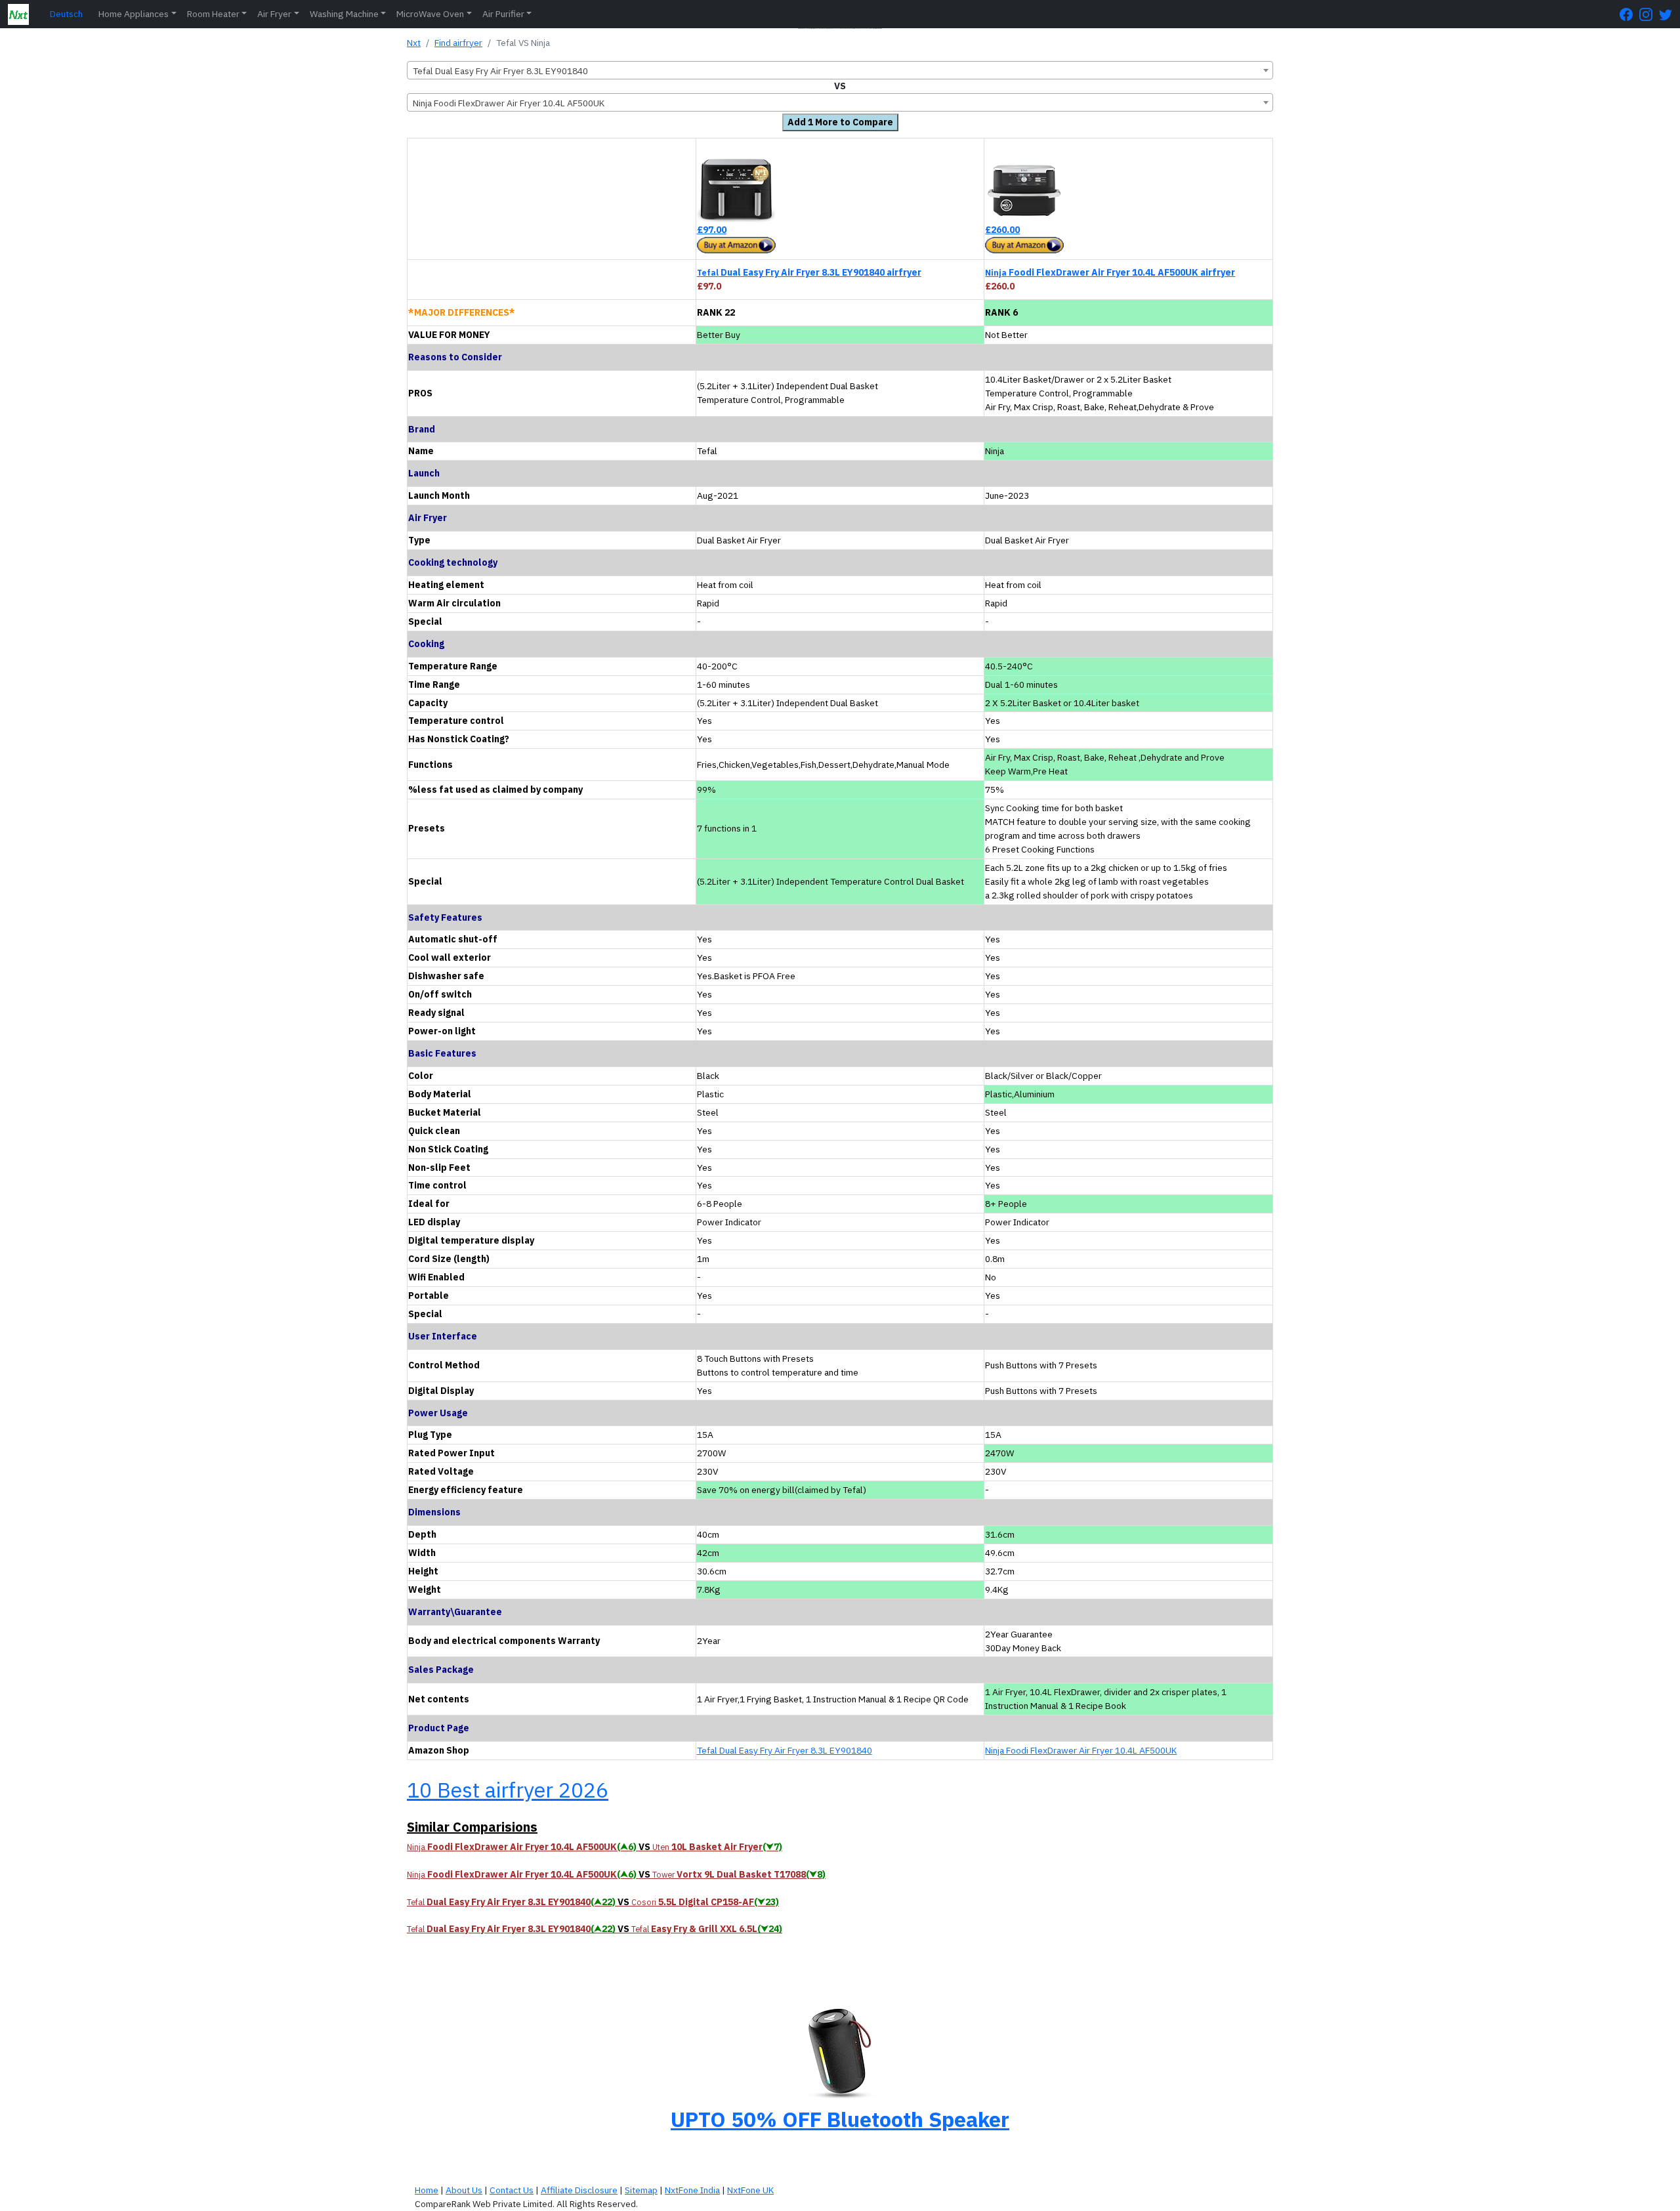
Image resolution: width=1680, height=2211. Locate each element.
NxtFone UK (750, 2190)
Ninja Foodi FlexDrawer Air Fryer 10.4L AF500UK (1081, 1750)
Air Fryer (274, 14)
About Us (464, 2190)
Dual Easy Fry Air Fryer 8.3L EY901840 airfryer (809, 272)
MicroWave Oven (430, 14)
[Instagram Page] (1649, 14)
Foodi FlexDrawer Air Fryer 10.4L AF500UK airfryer (1110, 272)
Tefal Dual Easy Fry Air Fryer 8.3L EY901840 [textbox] (500, 71)
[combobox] (840, 70)
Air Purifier (503, 14)
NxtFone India (692, 2190)
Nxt (414, 43)
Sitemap (641, 2190)
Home (427, 2190)
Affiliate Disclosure (579, 2190)
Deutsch (66, 14)
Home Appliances (134, 14)
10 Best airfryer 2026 (508, 1790)
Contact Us (512, 2190)
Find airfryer (458, 43)
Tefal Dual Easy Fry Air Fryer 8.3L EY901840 (785, 1750)
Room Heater (213, 14)
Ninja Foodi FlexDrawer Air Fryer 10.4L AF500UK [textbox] (509, 103)
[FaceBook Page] (1629, 14)
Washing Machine (344, 14)
